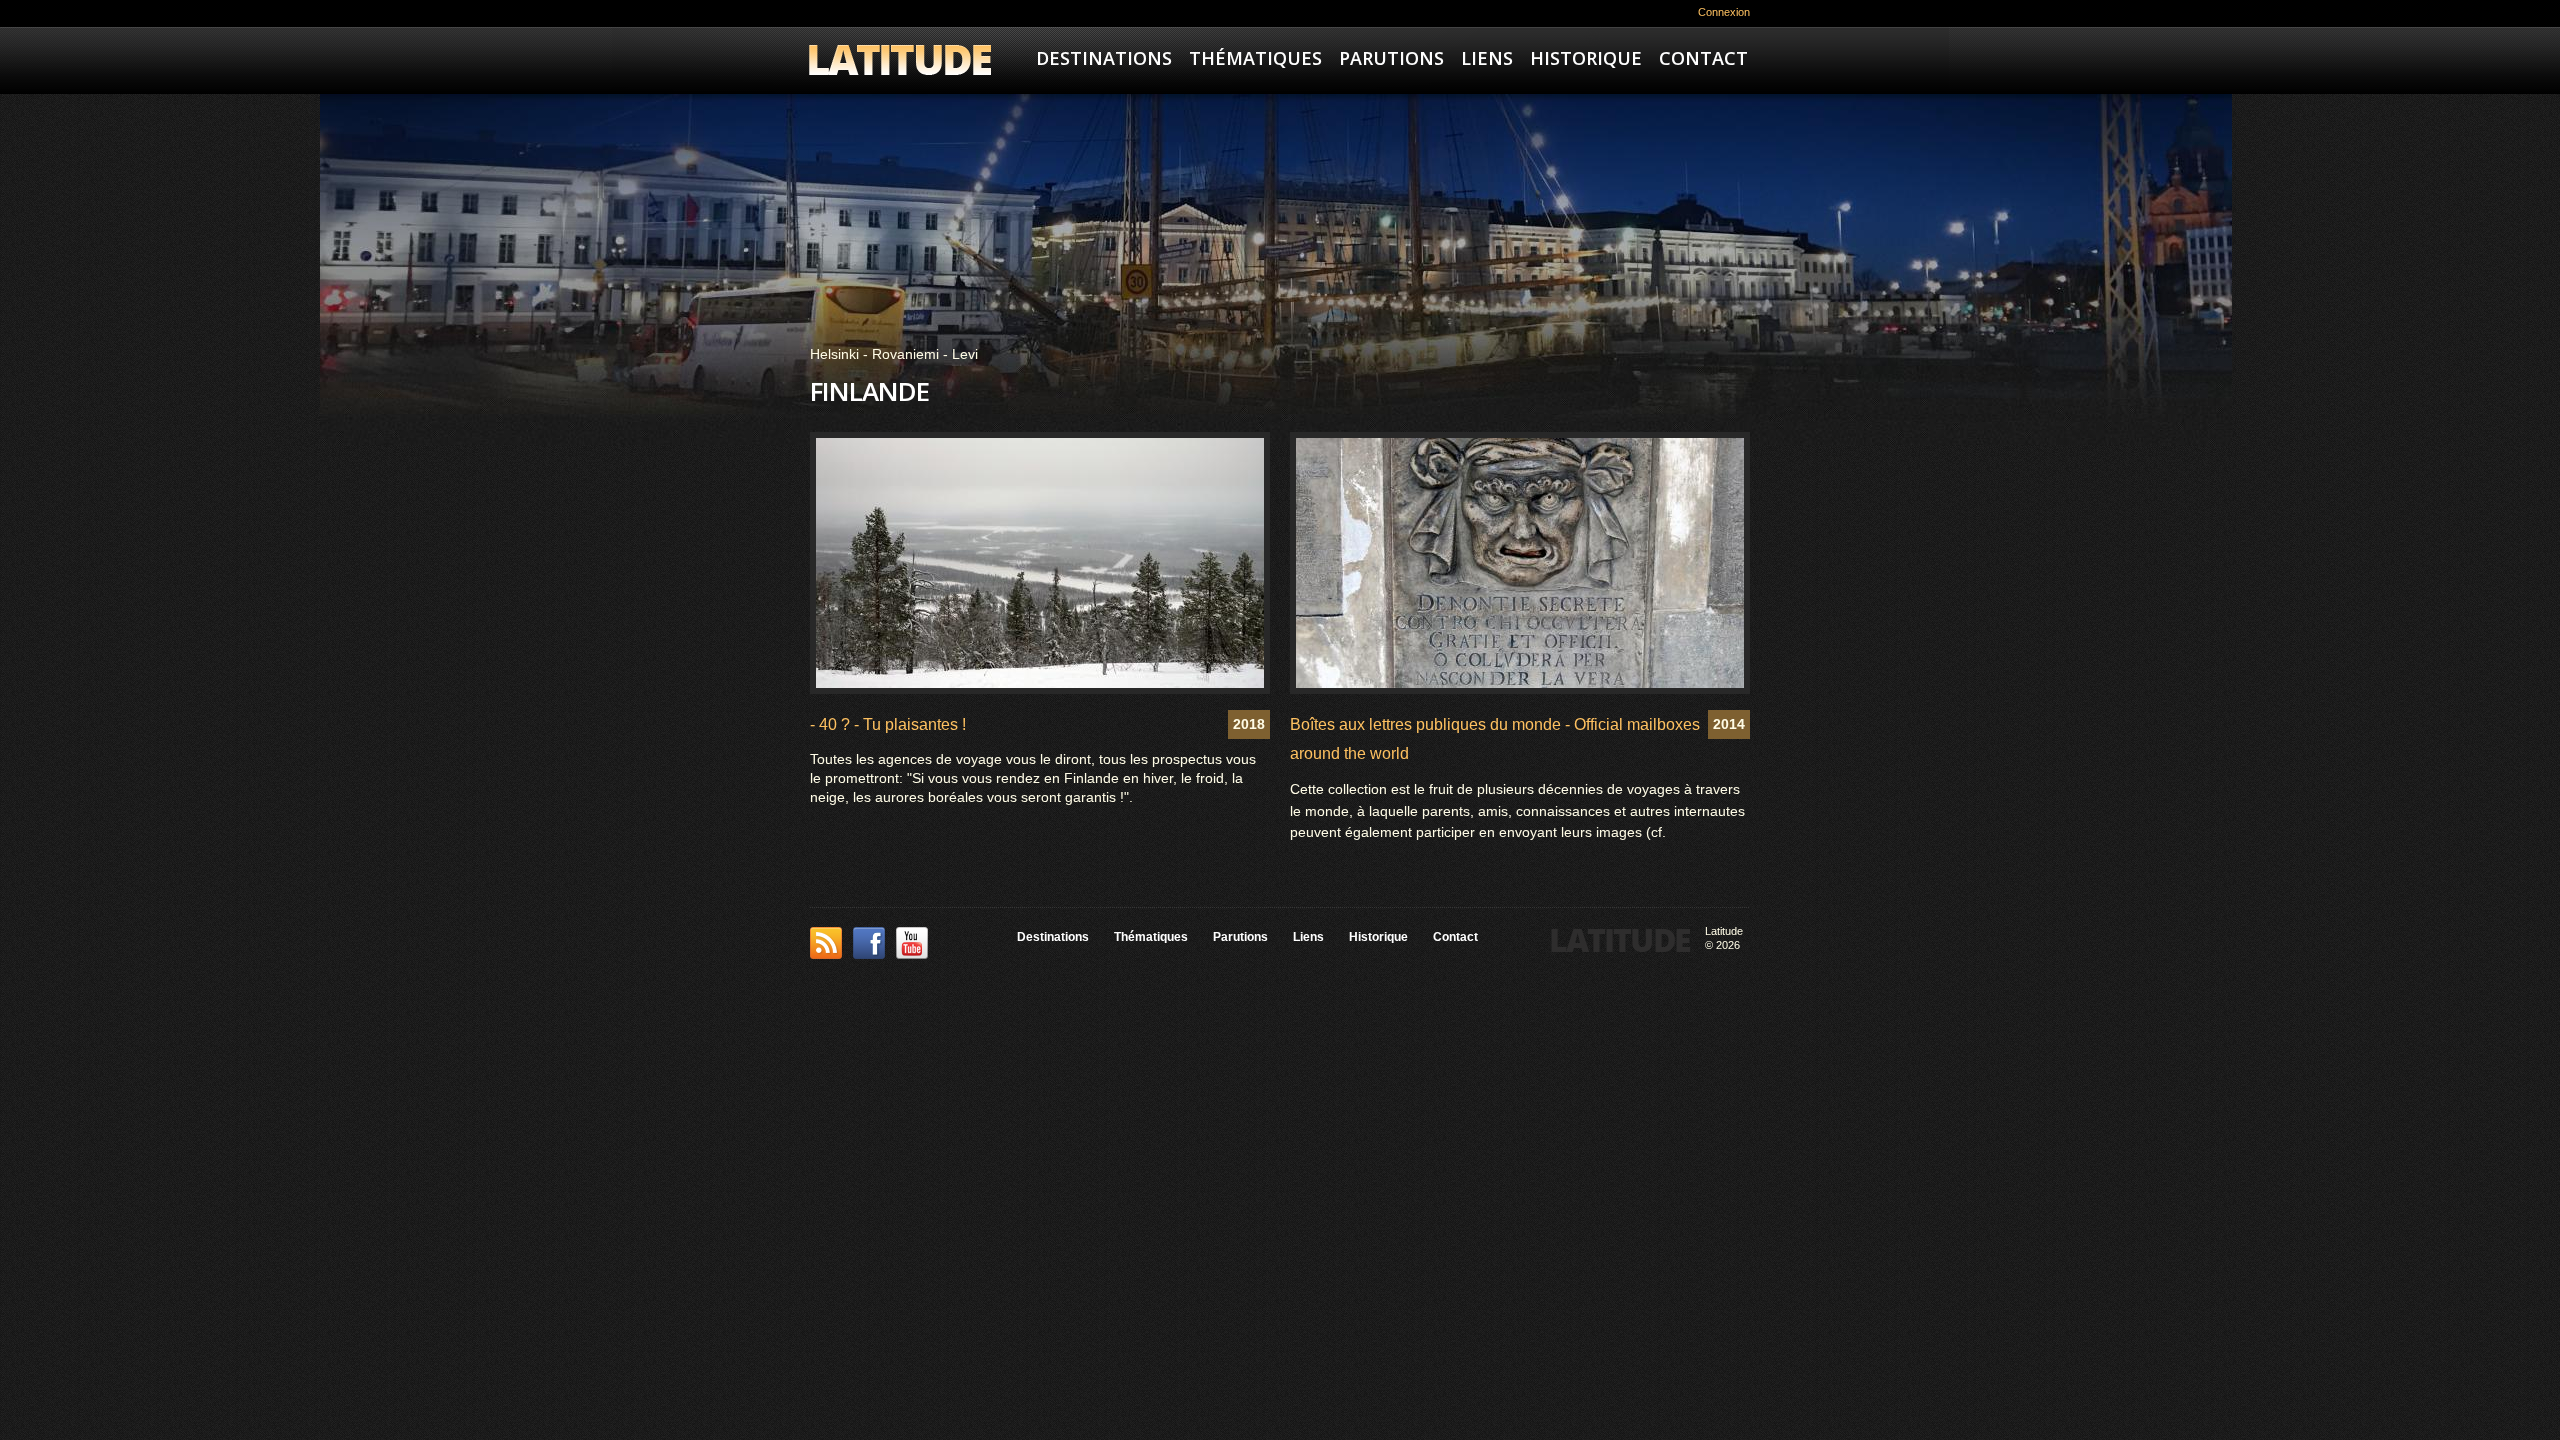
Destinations (1104, 58)
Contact (1703, 58)
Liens (1487, 58)
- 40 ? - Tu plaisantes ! (888, 724)
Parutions (1391, 58)
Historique (1586, 58)
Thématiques (1255, 58)
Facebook (869, 943)
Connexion (1724, 12)
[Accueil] (900, 62)
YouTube (912, 943)
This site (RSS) (826, 943)
